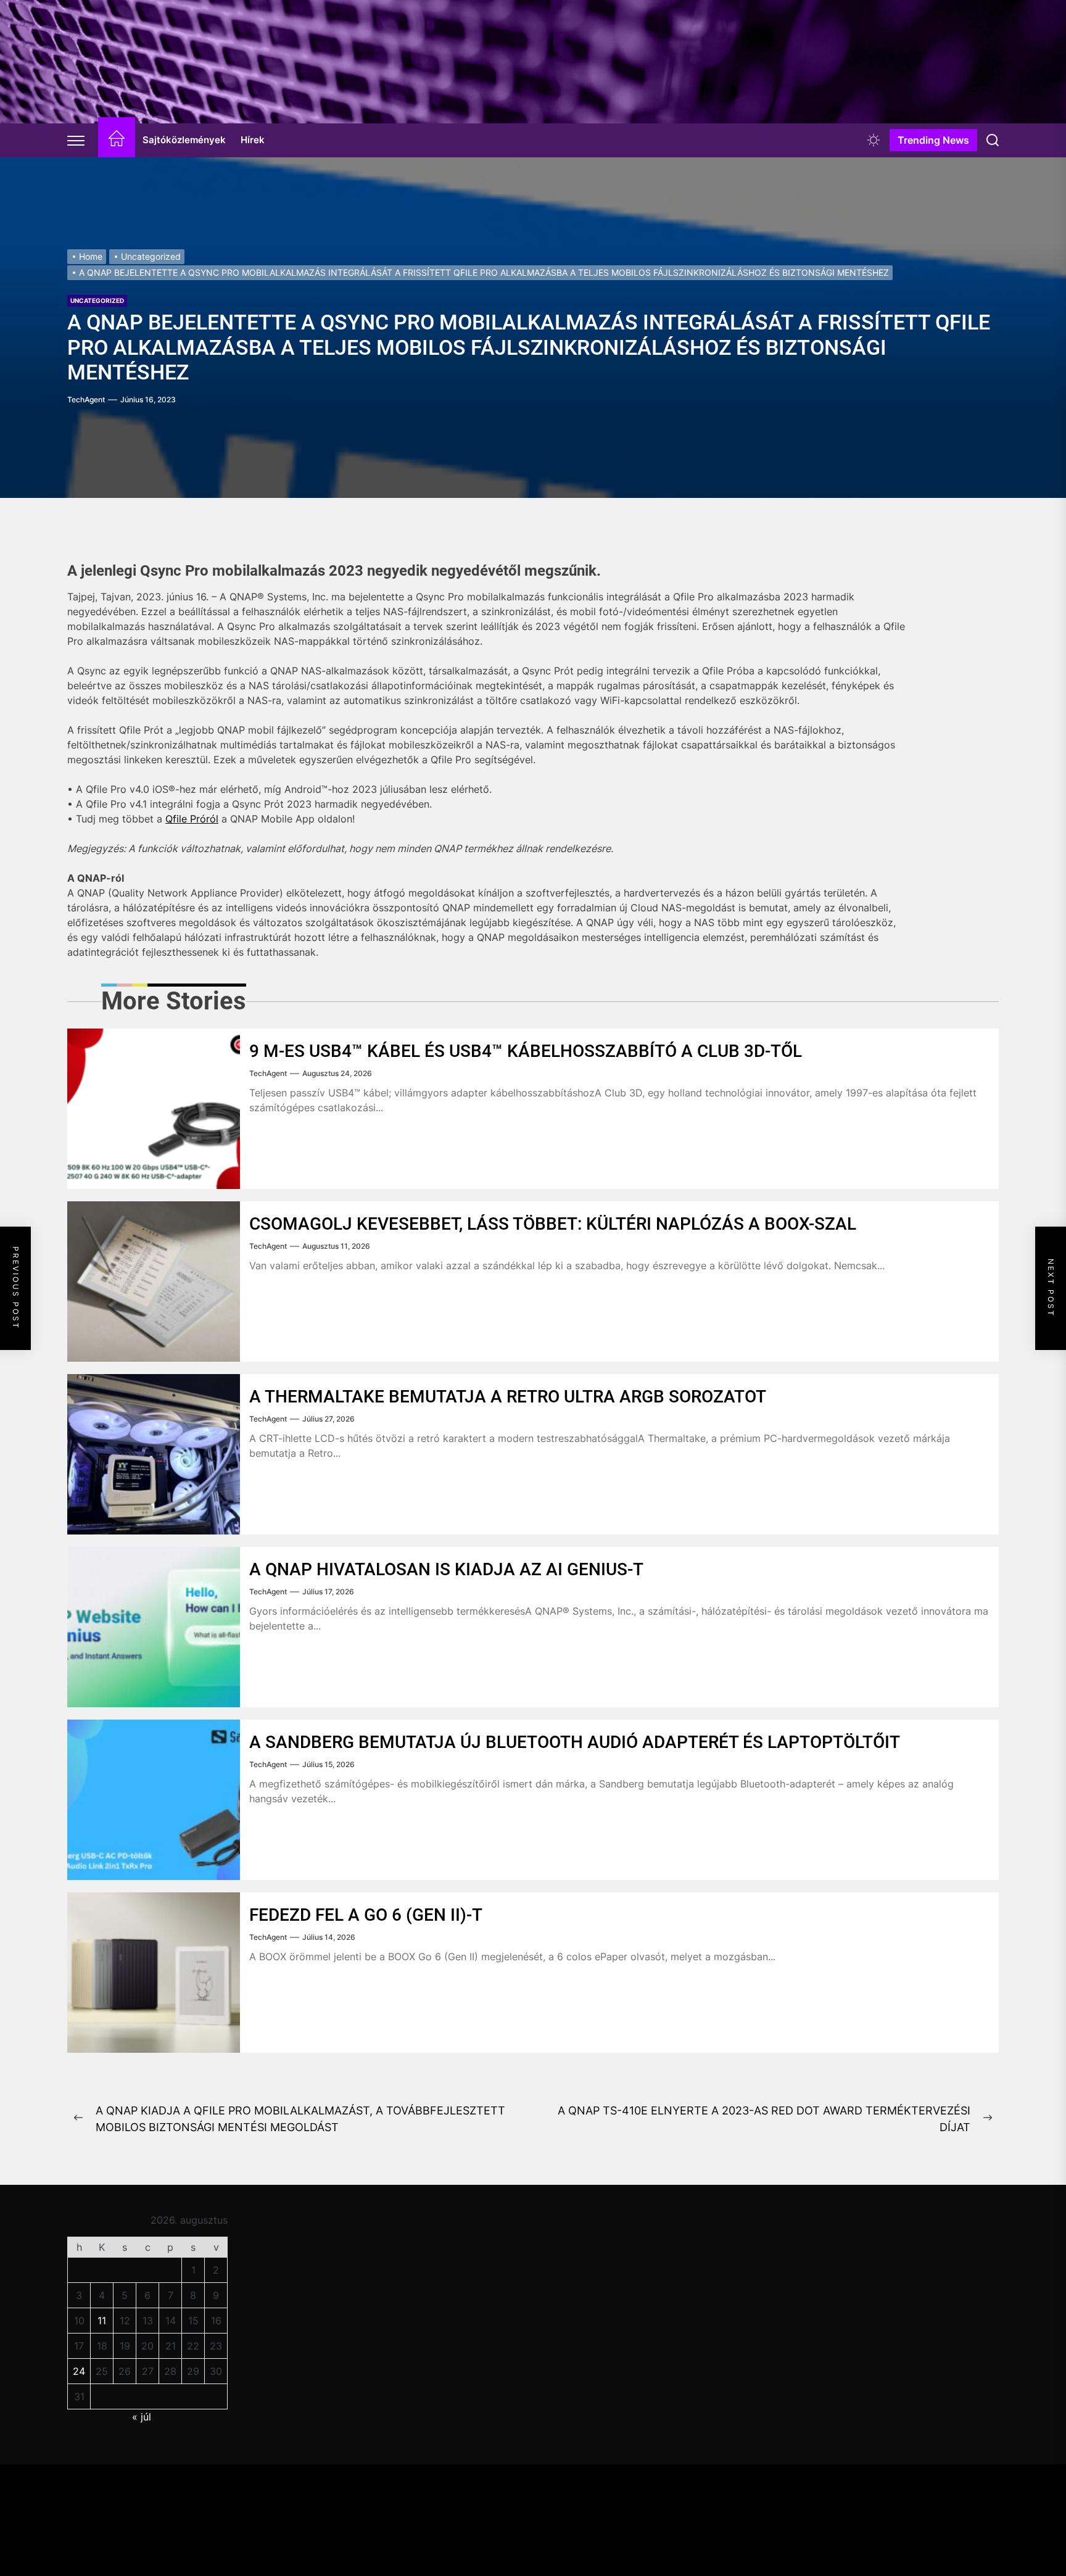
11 (102, 2321)
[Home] (117, 140)
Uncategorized (97, 300)
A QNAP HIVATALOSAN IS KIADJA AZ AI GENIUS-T (446, 1569)
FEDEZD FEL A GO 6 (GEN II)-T (366, 1915)
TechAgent (86, 400)
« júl (142, 2417)
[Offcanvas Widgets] (76, 140)
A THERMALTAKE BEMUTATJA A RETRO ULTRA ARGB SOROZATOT (508, 1397)
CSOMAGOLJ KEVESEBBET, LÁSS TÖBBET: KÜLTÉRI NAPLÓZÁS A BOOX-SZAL (553, 1224)
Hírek (253, 140)
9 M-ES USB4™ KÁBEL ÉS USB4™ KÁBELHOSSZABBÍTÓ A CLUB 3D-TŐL (526, 1051)
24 (79, 2371)
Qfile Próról (192, 819)
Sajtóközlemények (184, 140)
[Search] (993, 140)
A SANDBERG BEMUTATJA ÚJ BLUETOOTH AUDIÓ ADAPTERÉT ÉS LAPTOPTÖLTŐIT (575, 1742)
